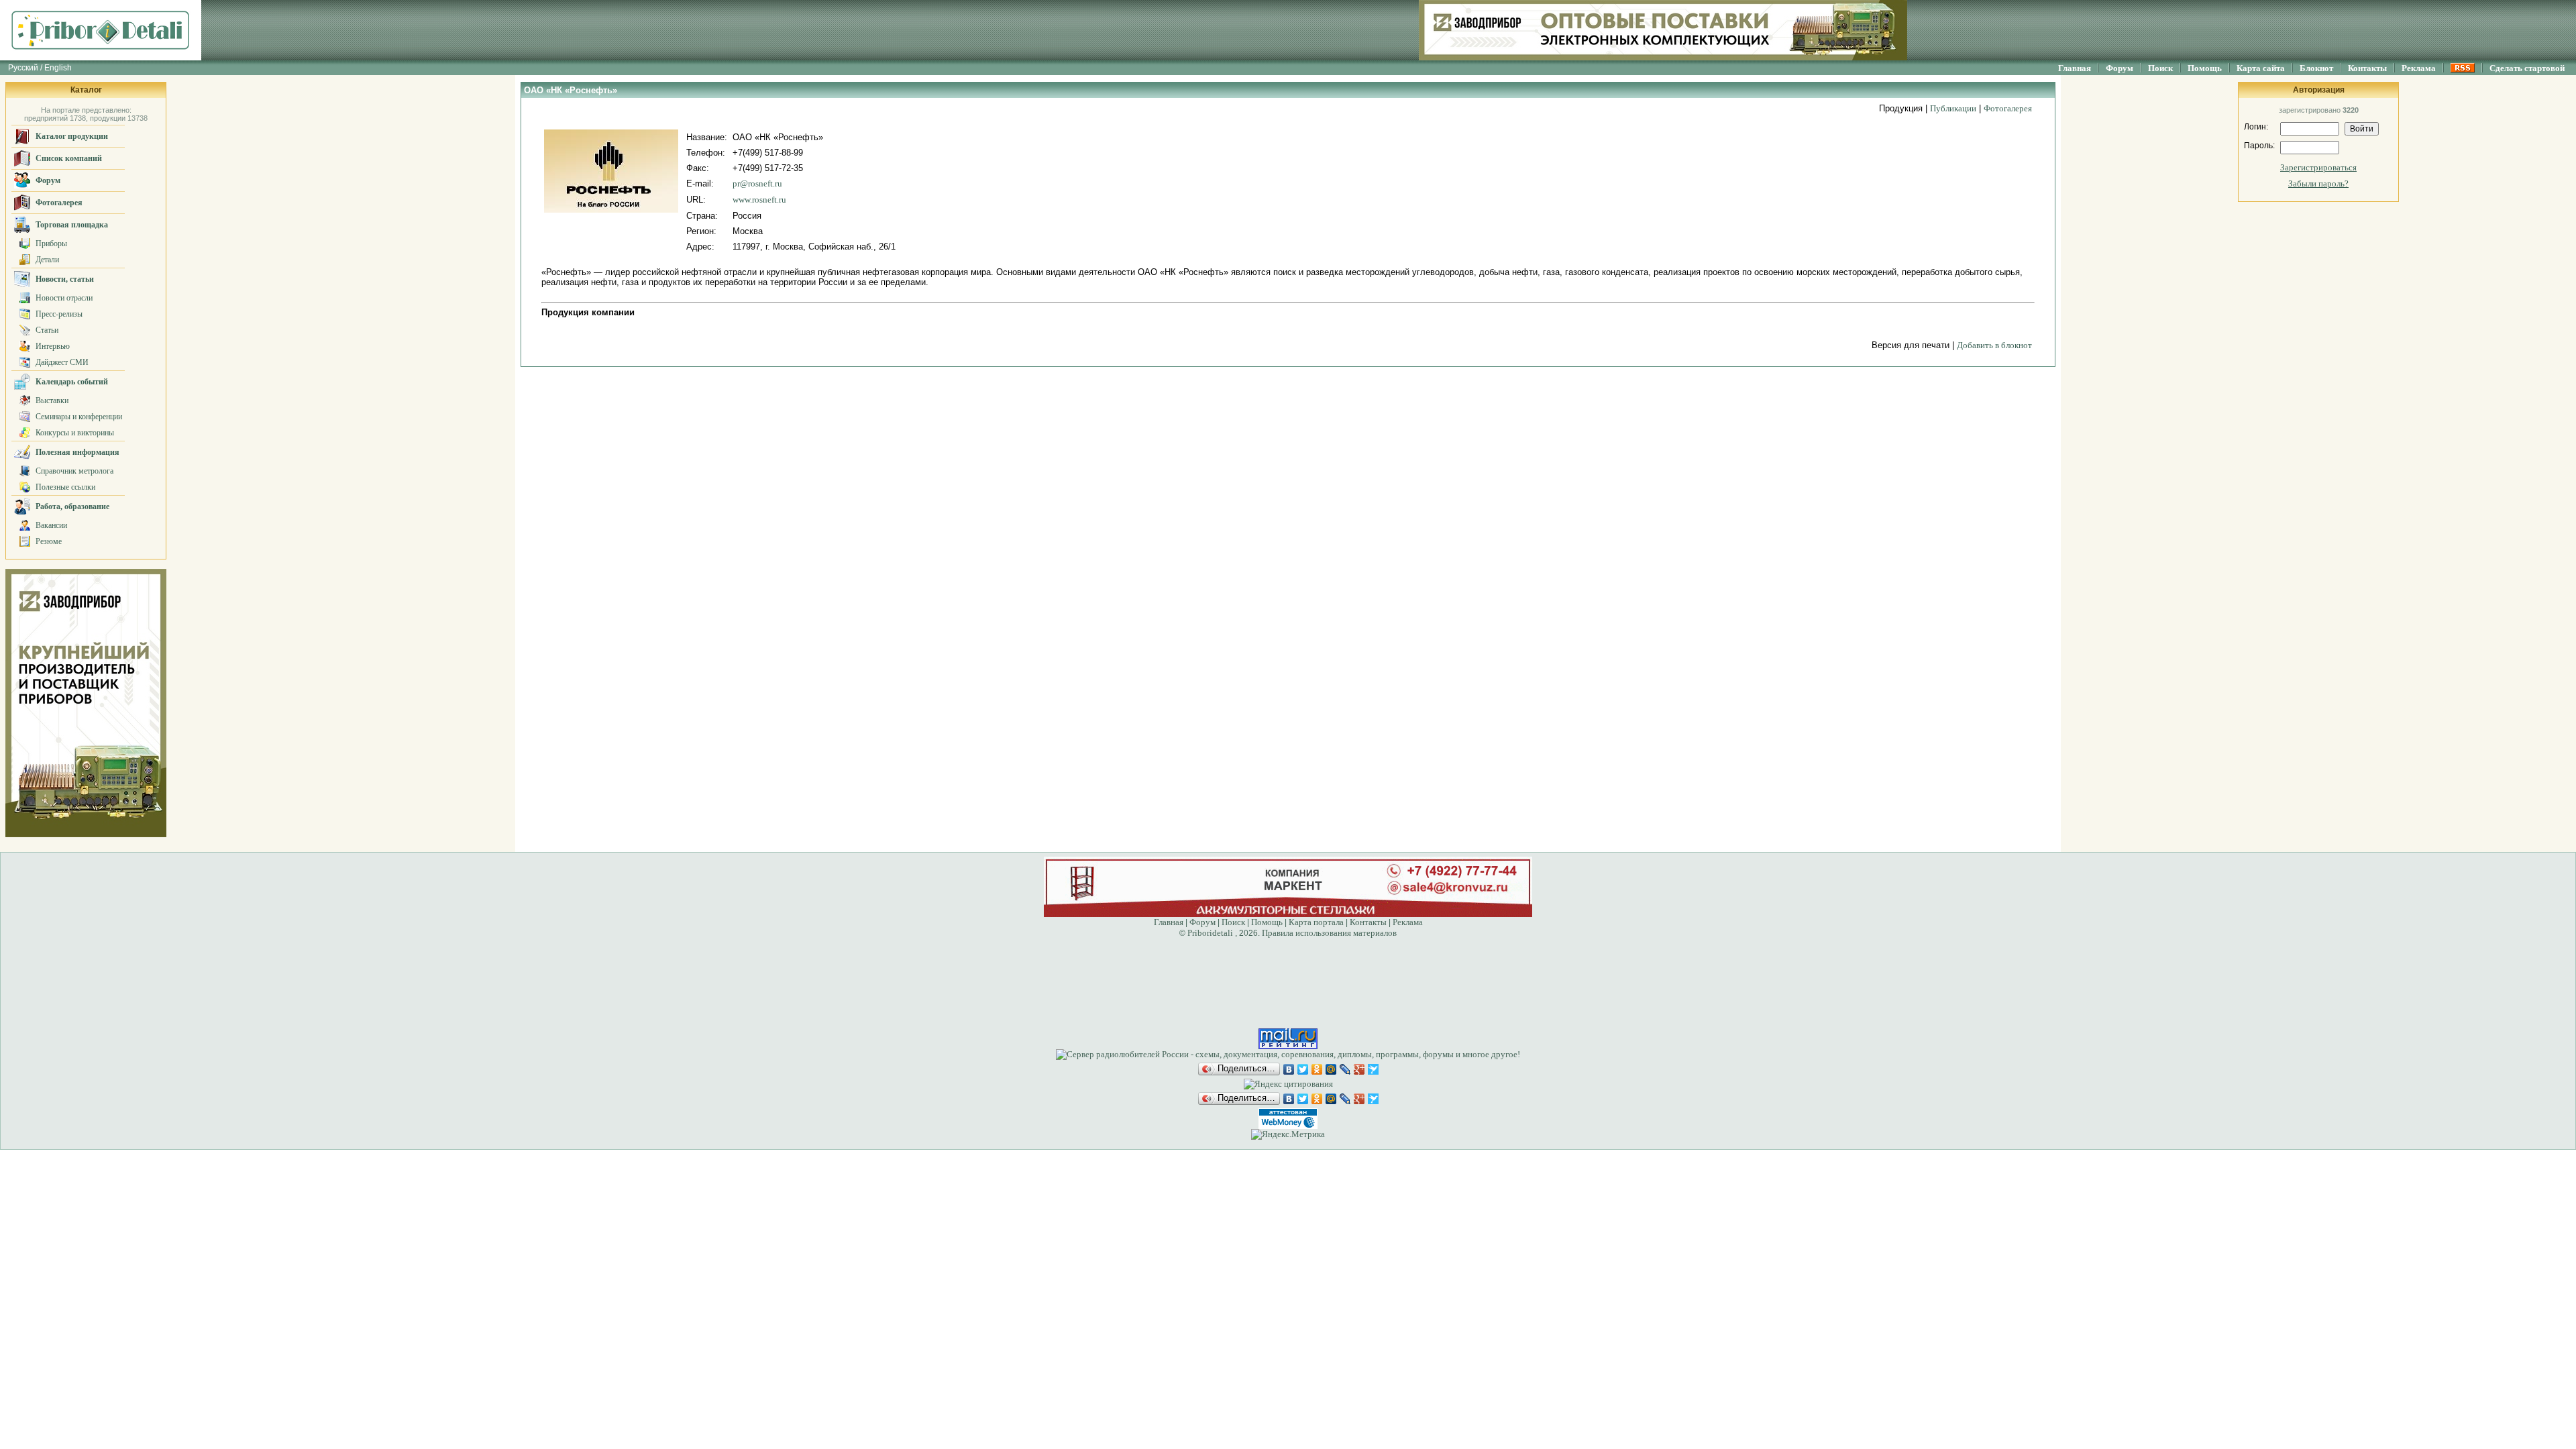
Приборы (51, 244)
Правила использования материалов (1329, 933)
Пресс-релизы (59, 314)
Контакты (2367, 68)
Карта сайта (2261, 68)
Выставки (52, 400)
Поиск (2160, 68)
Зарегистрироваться (2318, 167)
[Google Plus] (1359, 1069)
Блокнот (2316, 68)
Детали (47, 260)
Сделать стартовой (2527, 68)
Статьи (47, 330)
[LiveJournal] (1345, 1069)
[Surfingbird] (1374, 1069)
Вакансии (51, 525)
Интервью (53, 346)
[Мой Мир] (1331, 1069)
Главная (2075, 68)
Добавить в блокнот (1994, 345)
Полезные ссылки (65, 487)
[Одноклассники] (1317, 1069)
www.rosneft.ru (759, 200)
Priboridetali (1210, 933)
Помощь (2205, 68)
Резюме (49, 541)
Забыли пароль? (2318, 183)
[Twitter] (1303, 1069)
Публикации (1953, 108)
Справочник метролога (74, 471)
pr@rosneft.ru (757, 183)
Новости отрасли (64, 298)
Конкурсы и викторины (75, 433)
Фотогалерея (2008, 108)
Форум (2119, 68)
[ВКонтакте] (1289, 1069)
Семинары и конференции (79, 417)
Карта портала (1316, 922)
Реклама (2419, 68)
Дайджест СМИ (62, 362)
